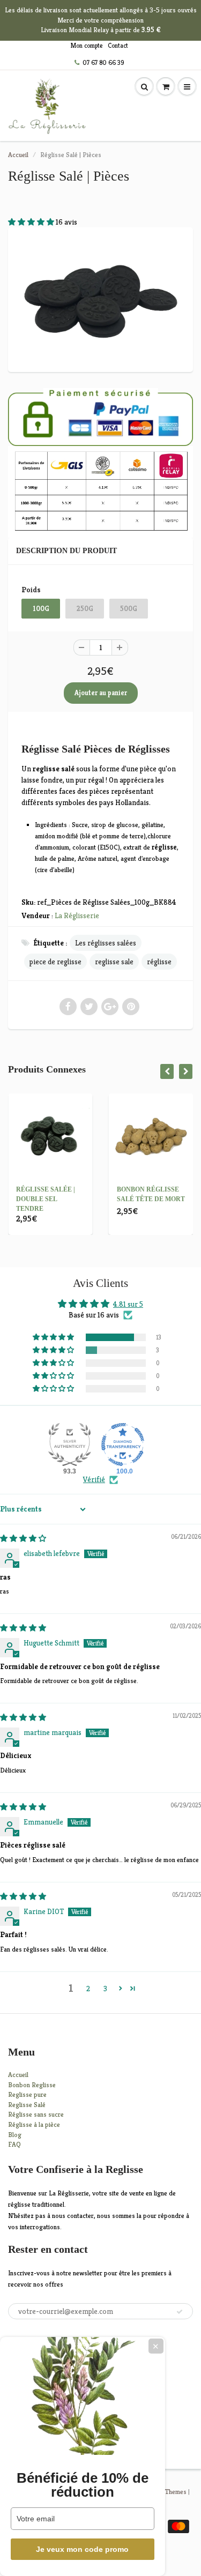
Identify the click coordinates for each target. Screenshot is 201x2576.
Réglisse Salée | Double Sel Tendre (46, 1199)
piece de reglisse (55, 962)
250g (85, 609)
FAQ (14, 2144)
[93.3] (70, 1445)
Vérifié (94, 1479)
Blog (15, 2135)
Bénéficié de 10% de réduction (83, 2485)
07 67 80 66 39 (103, 62)
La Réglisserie (77, 915)
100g (41, 609)
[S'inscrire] (180, 2312)
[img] (23, 1538)
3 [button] (105, 1989)
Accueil (18, 155)
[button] (32, 222)
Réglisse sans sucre (36, 2114)
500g (129, 609)
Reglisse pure (27, 2094)
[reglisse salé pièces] (100, 298)
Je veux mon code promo (82, 2549)
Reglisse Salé (27, 2105)
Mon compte (87, 45)
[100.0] (123, 1445)
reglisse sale (114, 962)
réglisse (159, 962)
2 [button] (88, 1989)
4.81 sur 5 (128, 1304)
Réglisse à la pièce (34, 2124)
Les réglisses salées (106, 943)
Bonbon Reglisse (32, 2085)
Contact (118, 45)
